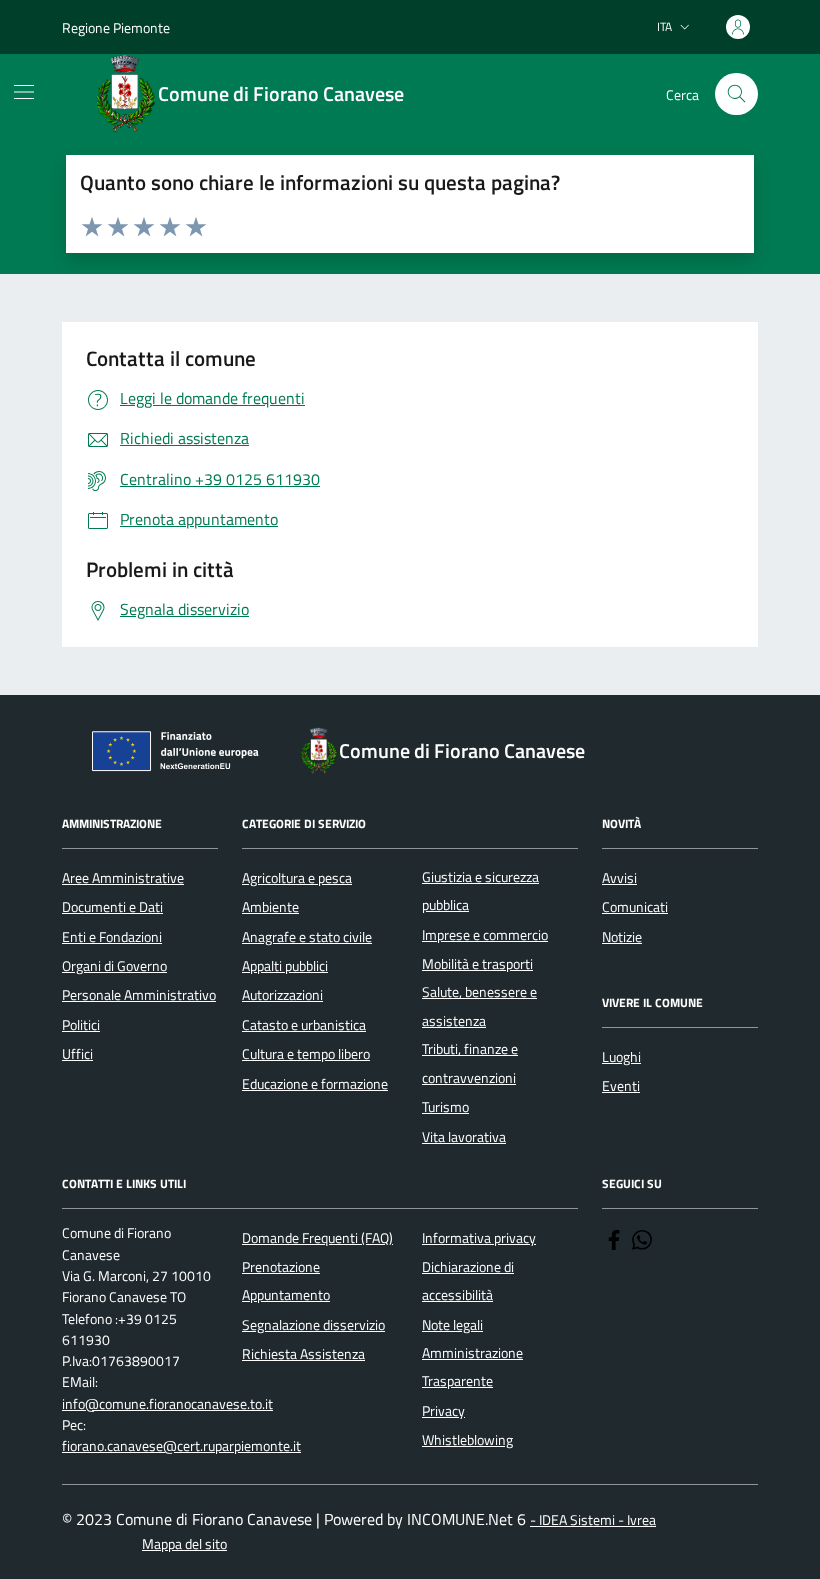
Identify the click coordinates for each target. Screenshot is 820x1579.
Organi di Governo (114, 966)
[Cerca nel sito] (736, 94)
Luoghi (621, 1057)
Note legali (452, 1325)
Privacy (443, 1411)
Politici (81, 1025)
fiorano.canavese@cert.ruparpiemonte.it (181, 1446)
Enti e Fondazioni (112, 937)
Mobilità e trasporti (477, 964)
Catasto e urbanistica (304, 1025)
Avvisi (619, 878)
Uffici (77, 1054)
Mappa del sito (184, 1544)
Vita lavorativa (464, 1137)
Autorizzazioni (282, 995)
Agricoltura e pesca (297, 878)
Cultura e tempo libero (306, 1054)
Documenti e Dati (112, 907)
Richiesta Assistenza (303, 1354)
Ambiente (270, 907)
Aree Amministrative (123, 878)
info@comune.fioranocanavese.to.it (167, 1404)
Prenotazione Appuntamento (286, 1281)
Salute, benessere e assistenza (479, 1006)
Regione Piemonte (116, 27)
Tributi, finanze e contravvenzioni (470, 1063)
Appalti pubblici (285, 966)
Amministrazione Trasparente (472, 1367)
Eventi (621, 1086)
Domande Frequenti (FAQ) (317, 1238)
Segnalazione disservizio (313, 1325)
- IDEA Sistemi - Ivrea (593, 1520)
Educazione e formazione (315, 1084)
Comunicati (635, 907)
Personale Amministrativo (139, 995)
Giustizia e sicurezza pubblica (480, 891)
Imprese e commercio (485, 935)
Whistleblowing (467, 1440)
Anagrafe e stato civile (307, 937)
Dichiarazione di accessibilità (468, 1281)
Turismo (445, 1107)
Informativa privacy (479, 1238)
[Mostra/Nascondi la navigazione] (24, 92)
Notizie (622, 937)
